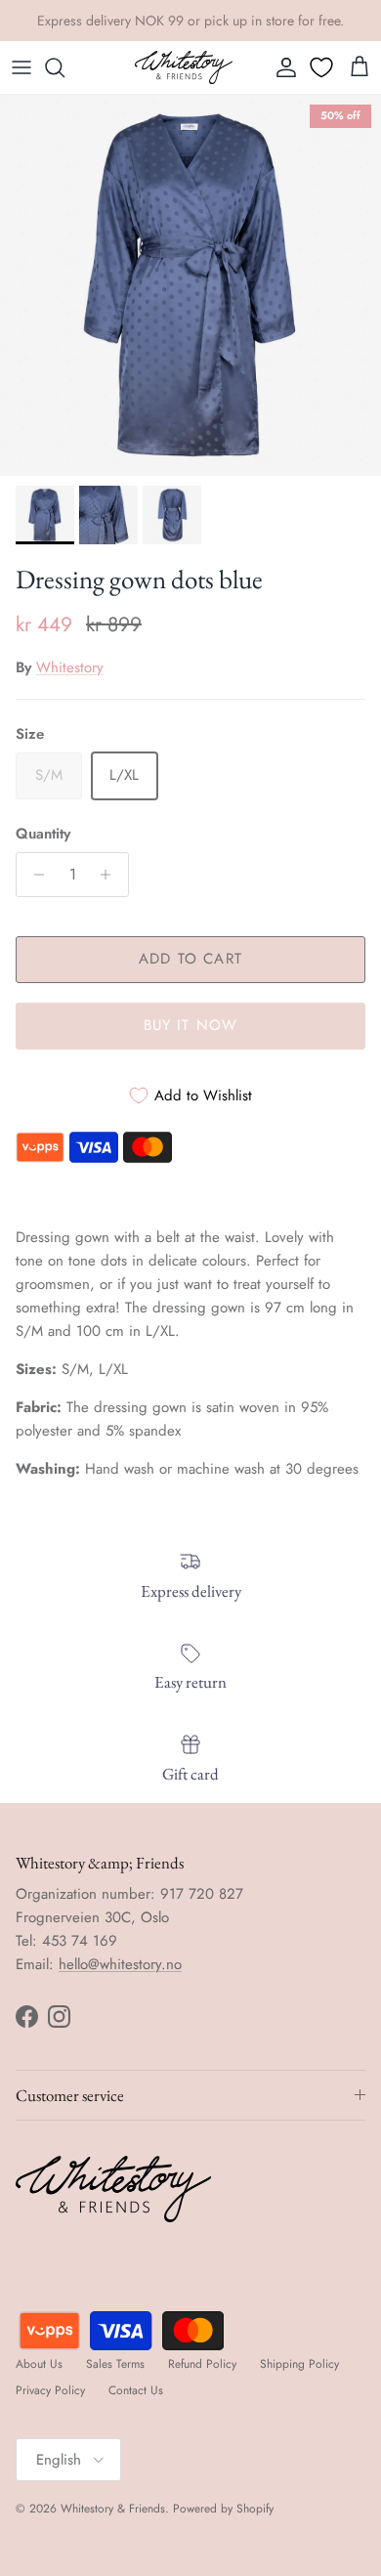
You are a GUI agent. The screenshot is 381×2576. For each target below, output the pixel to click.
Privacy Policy (50, 2390)
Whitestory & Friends (113, 2509)
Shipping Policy (299, 2364)
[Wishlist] (323, 67)
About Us (39, 2364)
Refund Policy (202, 2364)
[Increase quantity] (111, 875)
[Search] (64, 67)
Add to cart (190, 959)
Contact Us (136, 2390)
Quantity (43, 834)
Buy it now (191, 1025)
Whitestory (70, 667)
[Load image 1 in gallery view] (190, 285)
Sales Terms (115, 2364)
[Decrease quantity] (34, 875)
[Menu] (21, 67)
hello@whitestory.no (120, 1964)
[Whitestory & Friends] (184, 67)
